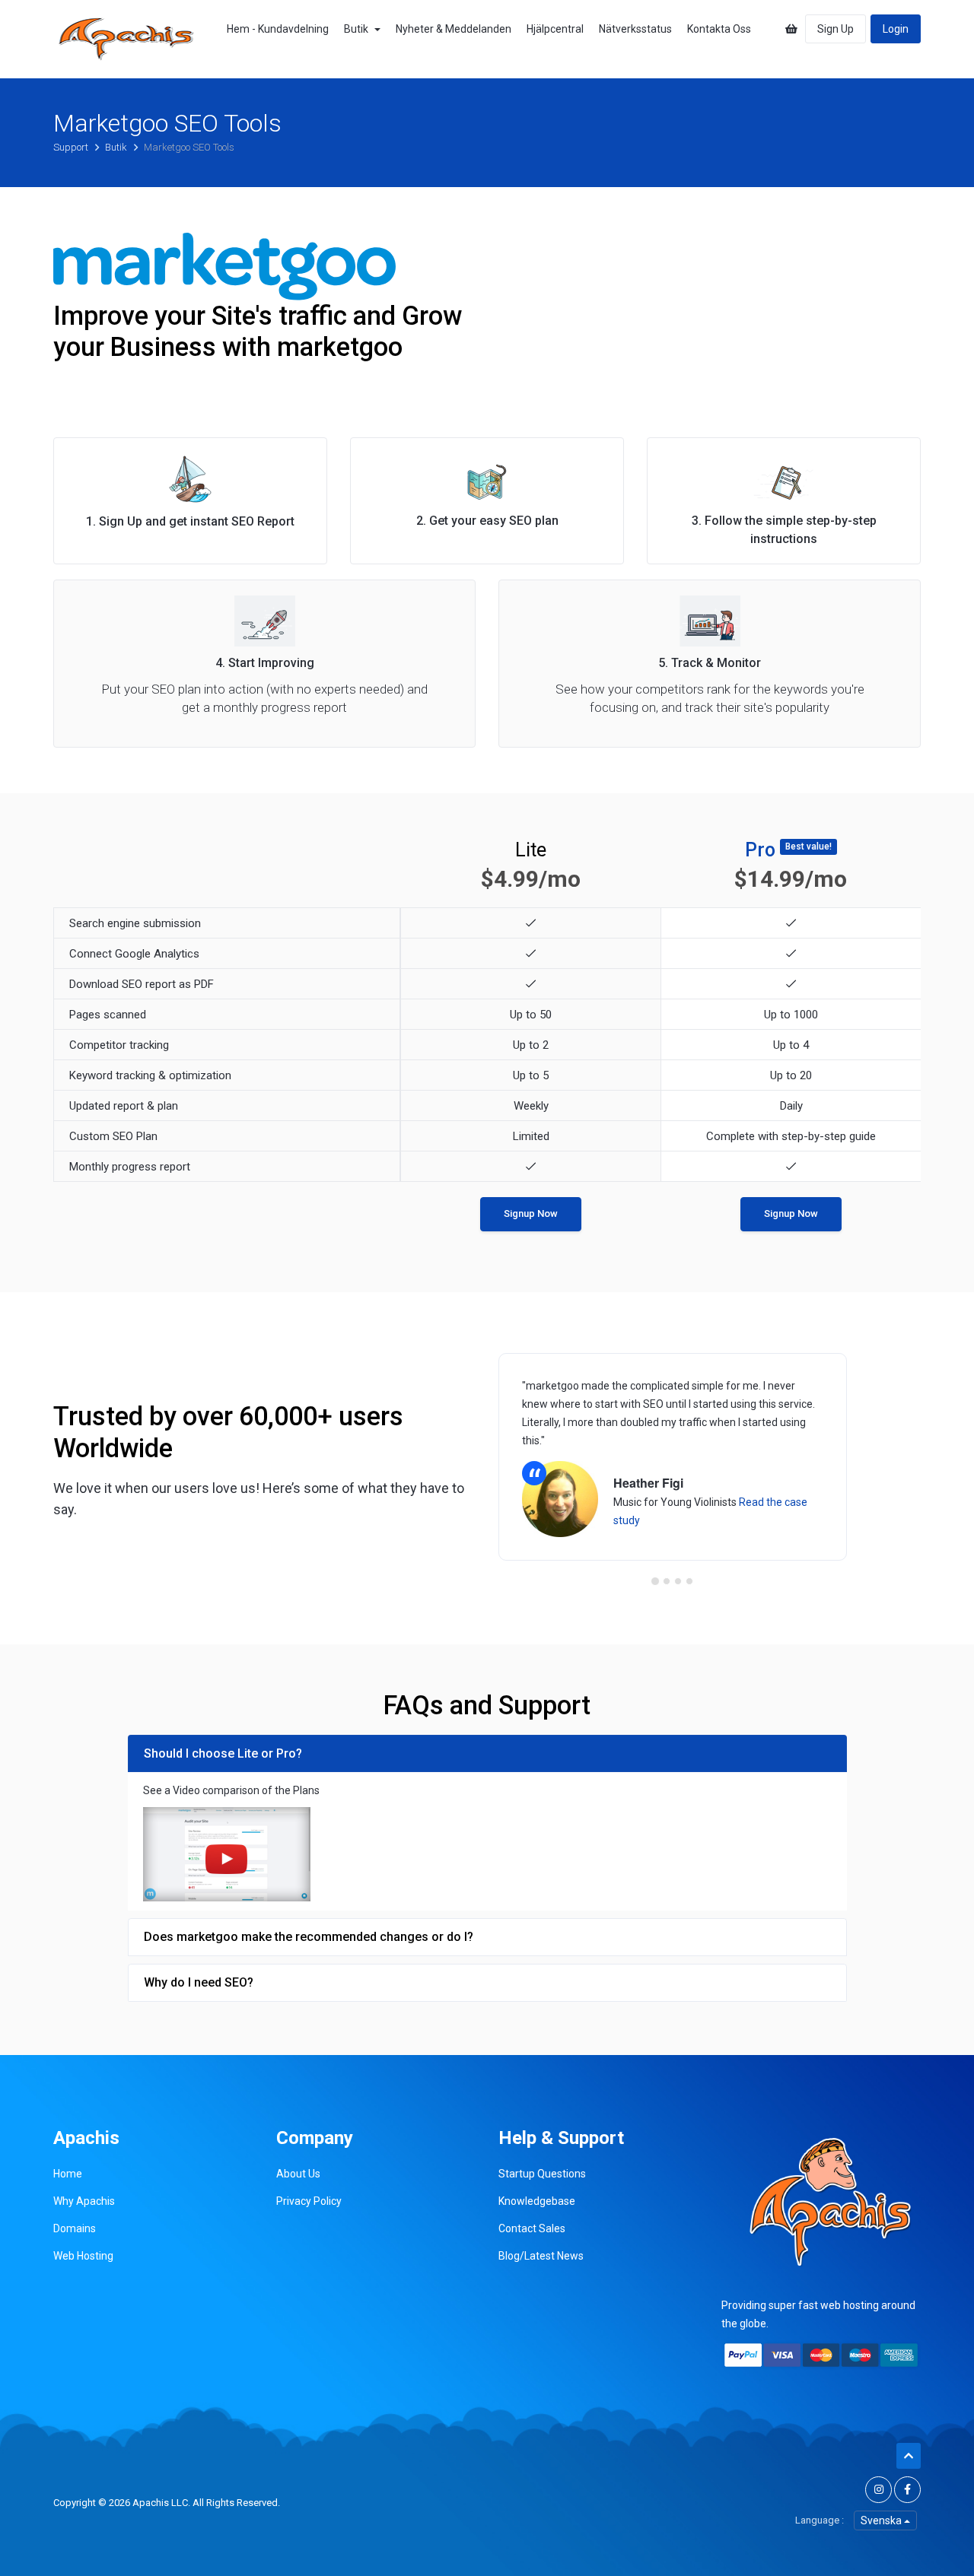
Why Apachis (84, 2201)
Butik (358, 29)
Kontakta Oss (719, 29)
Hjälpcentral (555, 29)
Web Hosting (83, 2256)
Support (72, 147)
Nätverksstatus (635, 29)
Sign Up (836, 29)
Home (68, 2174)
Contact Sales (532, 2228)
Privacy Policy (309, 2201)
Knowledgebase (537, 2201)
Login (896, 29)
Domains (75, 2228)
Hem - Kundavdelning (278, 29)
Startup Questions (542, 2174)
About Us (298, 2174)
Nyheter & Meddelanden (454, 29)
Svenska (882, 2520)
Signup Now (531, 1213)
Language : (820, 2520)
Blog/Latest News (541, 2256)
